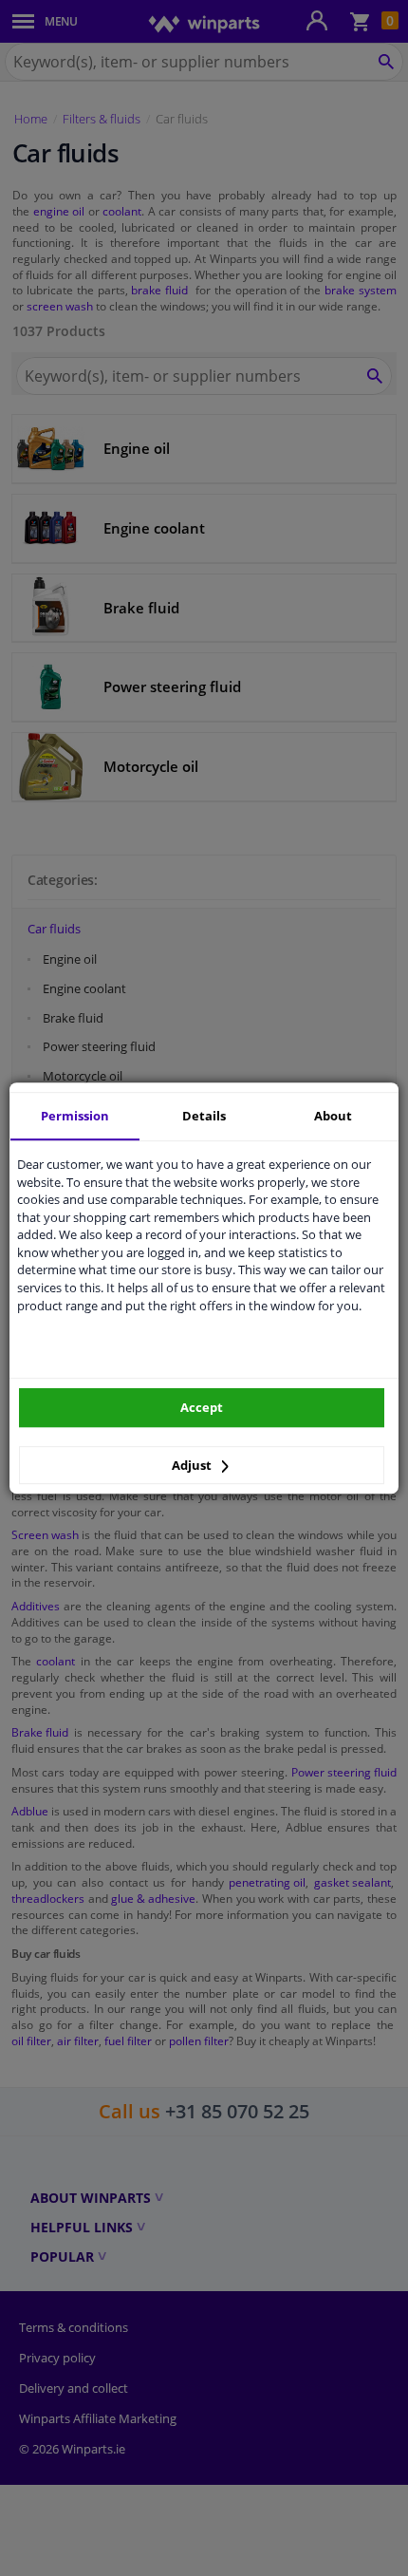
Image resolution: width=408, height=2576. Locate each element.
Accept (202, 1407)
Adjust (193, 1465)
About (333, 1116)
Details (204, 1116)
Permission (75, 1116)
